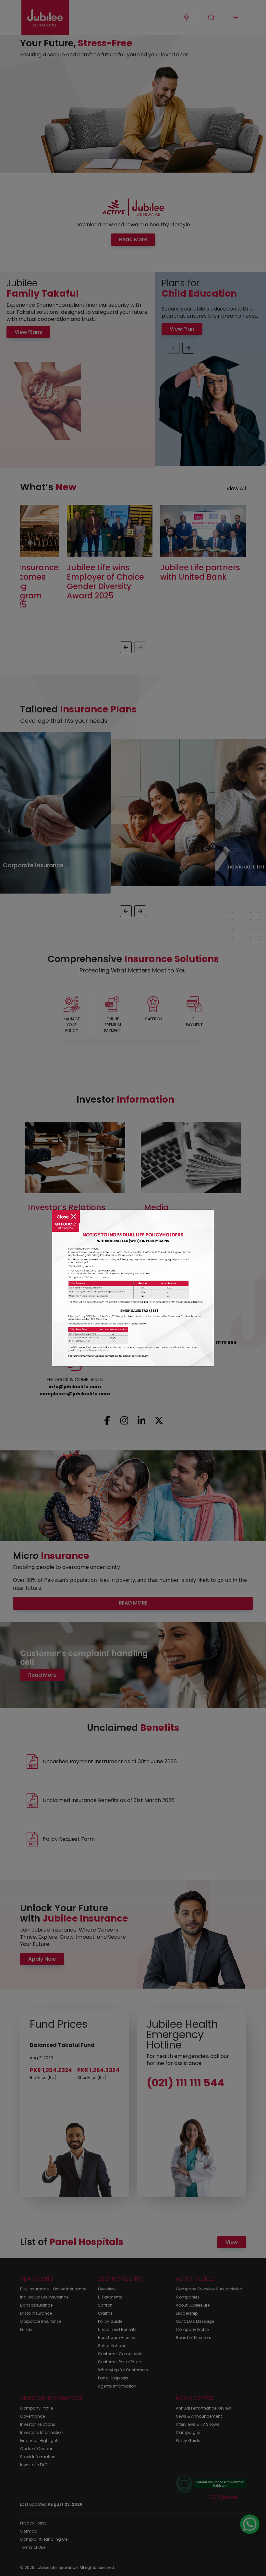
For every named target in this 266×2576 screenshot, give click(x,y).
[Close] (66, 1212)
